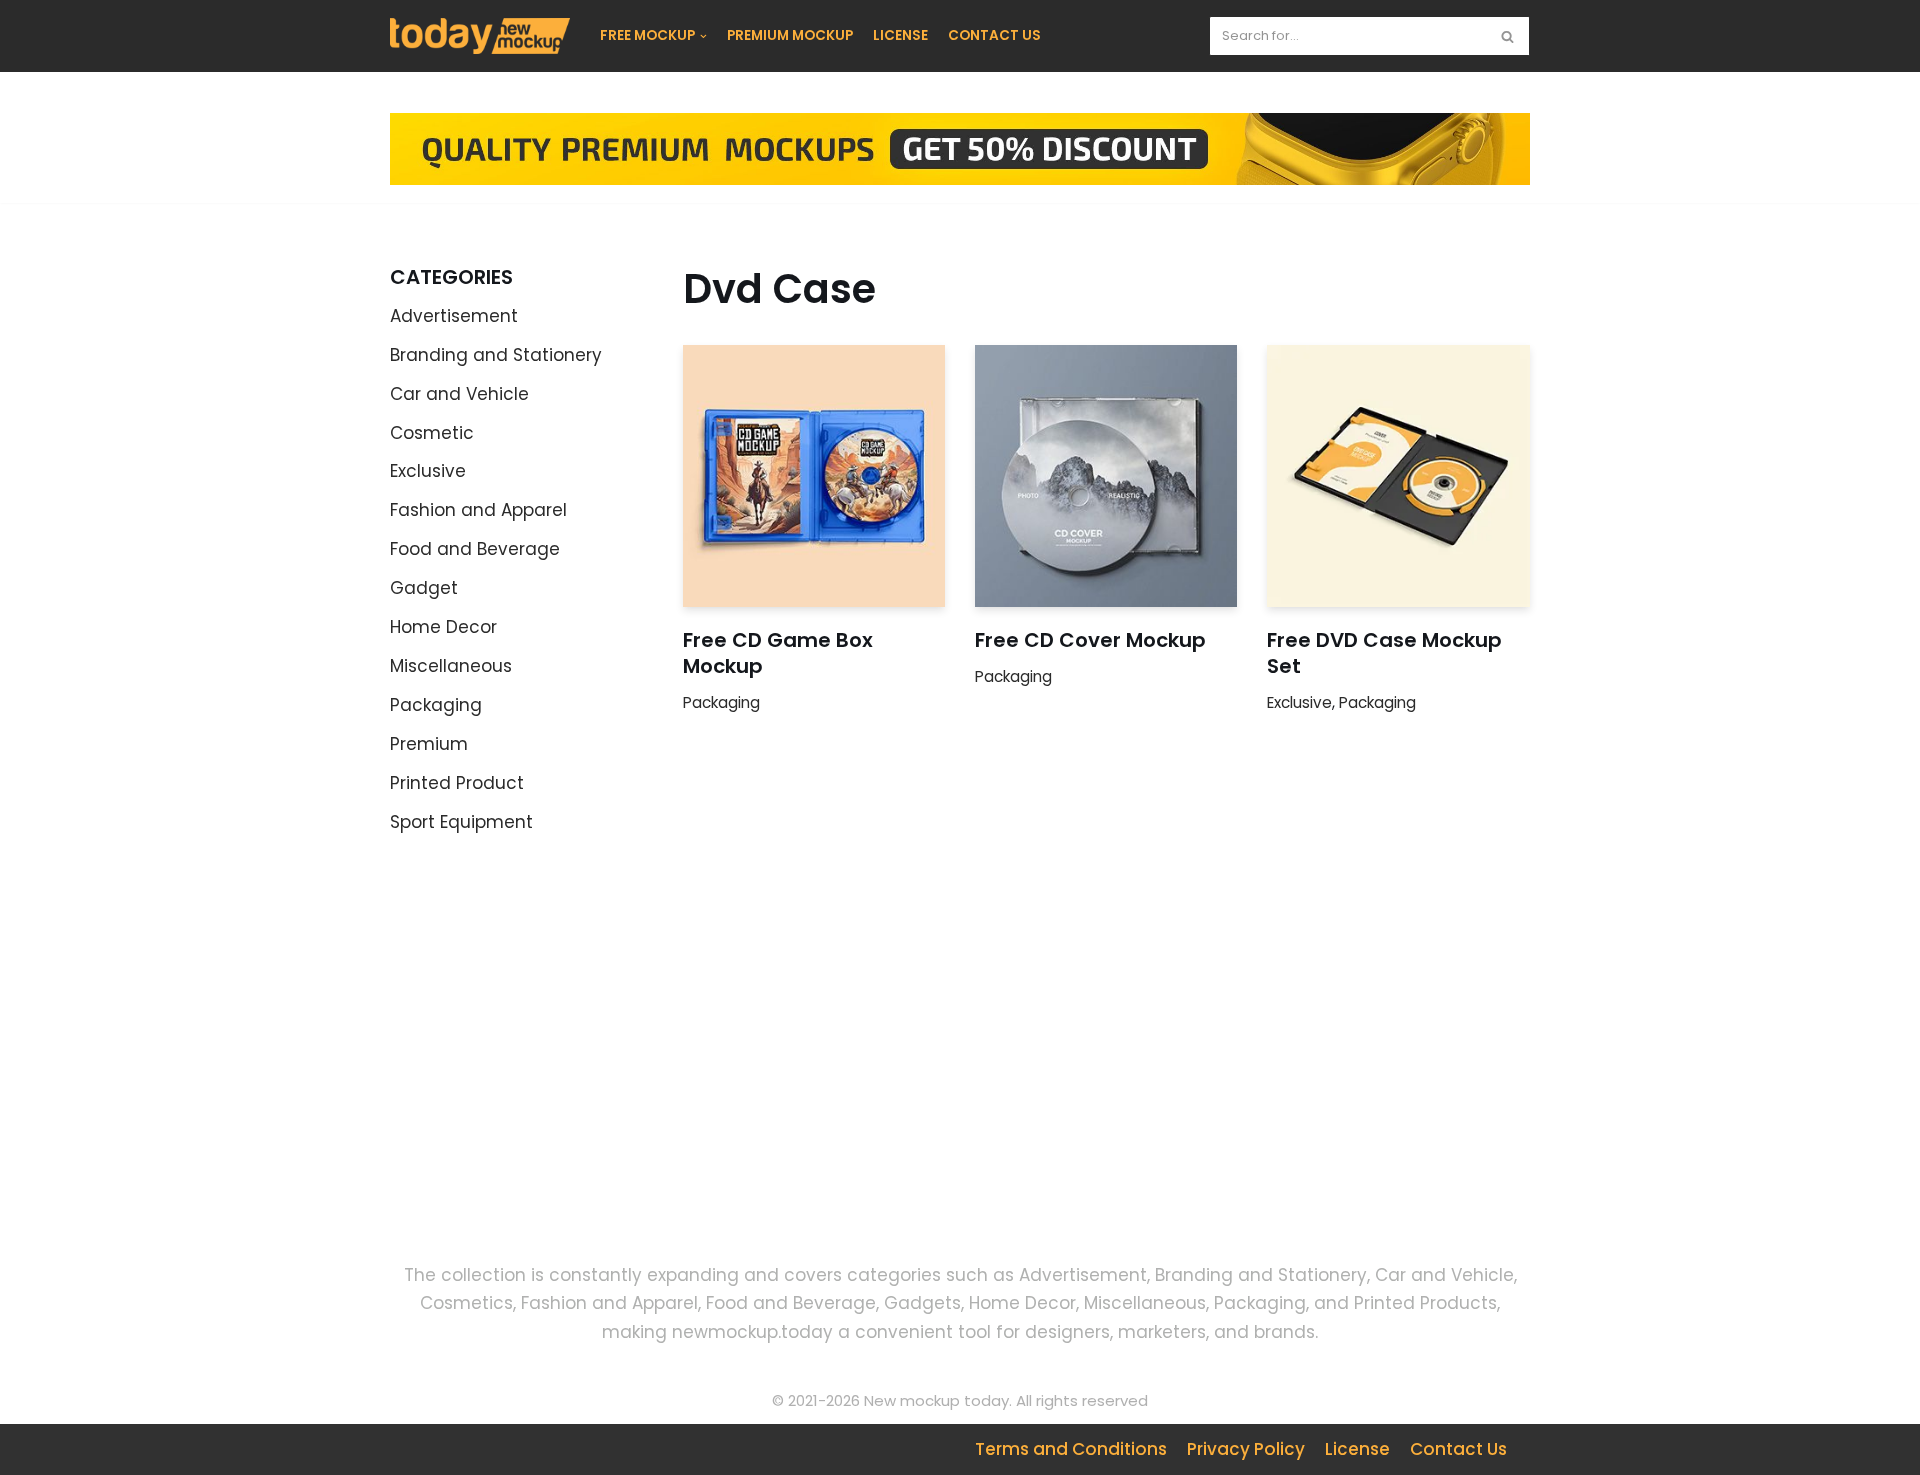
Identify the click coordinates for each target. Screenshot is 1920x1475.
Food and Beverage (475, 549)
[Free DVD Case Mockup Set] (1398, 476)
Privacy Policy (1246, 1449)
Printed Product (457, 783)
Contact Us (1458, 1449)
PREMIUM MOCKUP (790, 35)
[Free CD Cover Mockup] (1106, 476)
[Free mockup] (480, 36)
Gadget (424, 588)
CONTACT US (994, 35)
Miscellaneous (451, 666)
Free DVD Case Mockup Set (1384, 653)
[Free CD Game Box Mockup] (814, 476)
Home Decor (443, 627)
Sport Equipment (461, 822)
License (1357, 1449)
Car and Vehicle (459, 394)
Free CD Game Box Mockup (778, 653)
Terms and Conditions (1071, 1449)
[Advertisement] (570, 1065)
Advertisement (454, 316)
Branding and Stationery (496, 355)
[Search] (1507, 36)
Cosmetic (432, 433)
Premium (429, 744)
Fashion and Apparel (478, 510)
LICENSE (900, 35)
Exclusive (428, 471)
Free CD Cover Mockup (1090, 640)
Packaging (436, 705)
